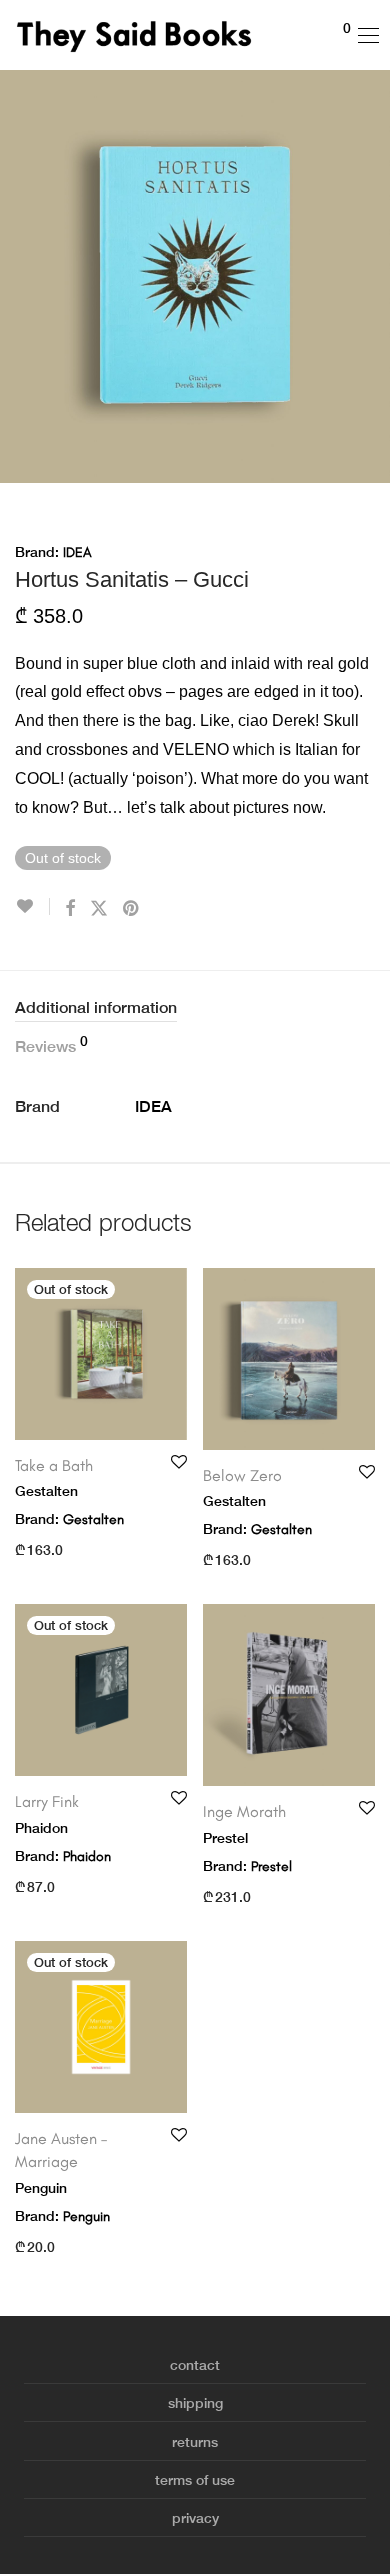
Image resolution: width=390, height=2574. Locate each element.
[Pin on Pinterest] (132, 909)
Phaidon (87, 1856)
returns (195, 2442)
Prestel (271, 1866)
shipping (195, 2403)
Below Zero (242, 1475)
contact (195, 2365)
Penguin (86, 2216)
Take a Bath (54, 1465)
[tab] (195, 1008)
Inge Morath (244, 1811)
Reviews (51, 1045)
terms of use (195, 2480)
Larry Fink (47, 1801)
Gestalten (93, 1519)
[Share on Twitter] (99, 909)
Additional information (96, 1007)
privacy (195, 2518)
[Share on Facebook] (70, 909)
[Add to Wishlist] (32, 906)
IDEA (77, 552)
